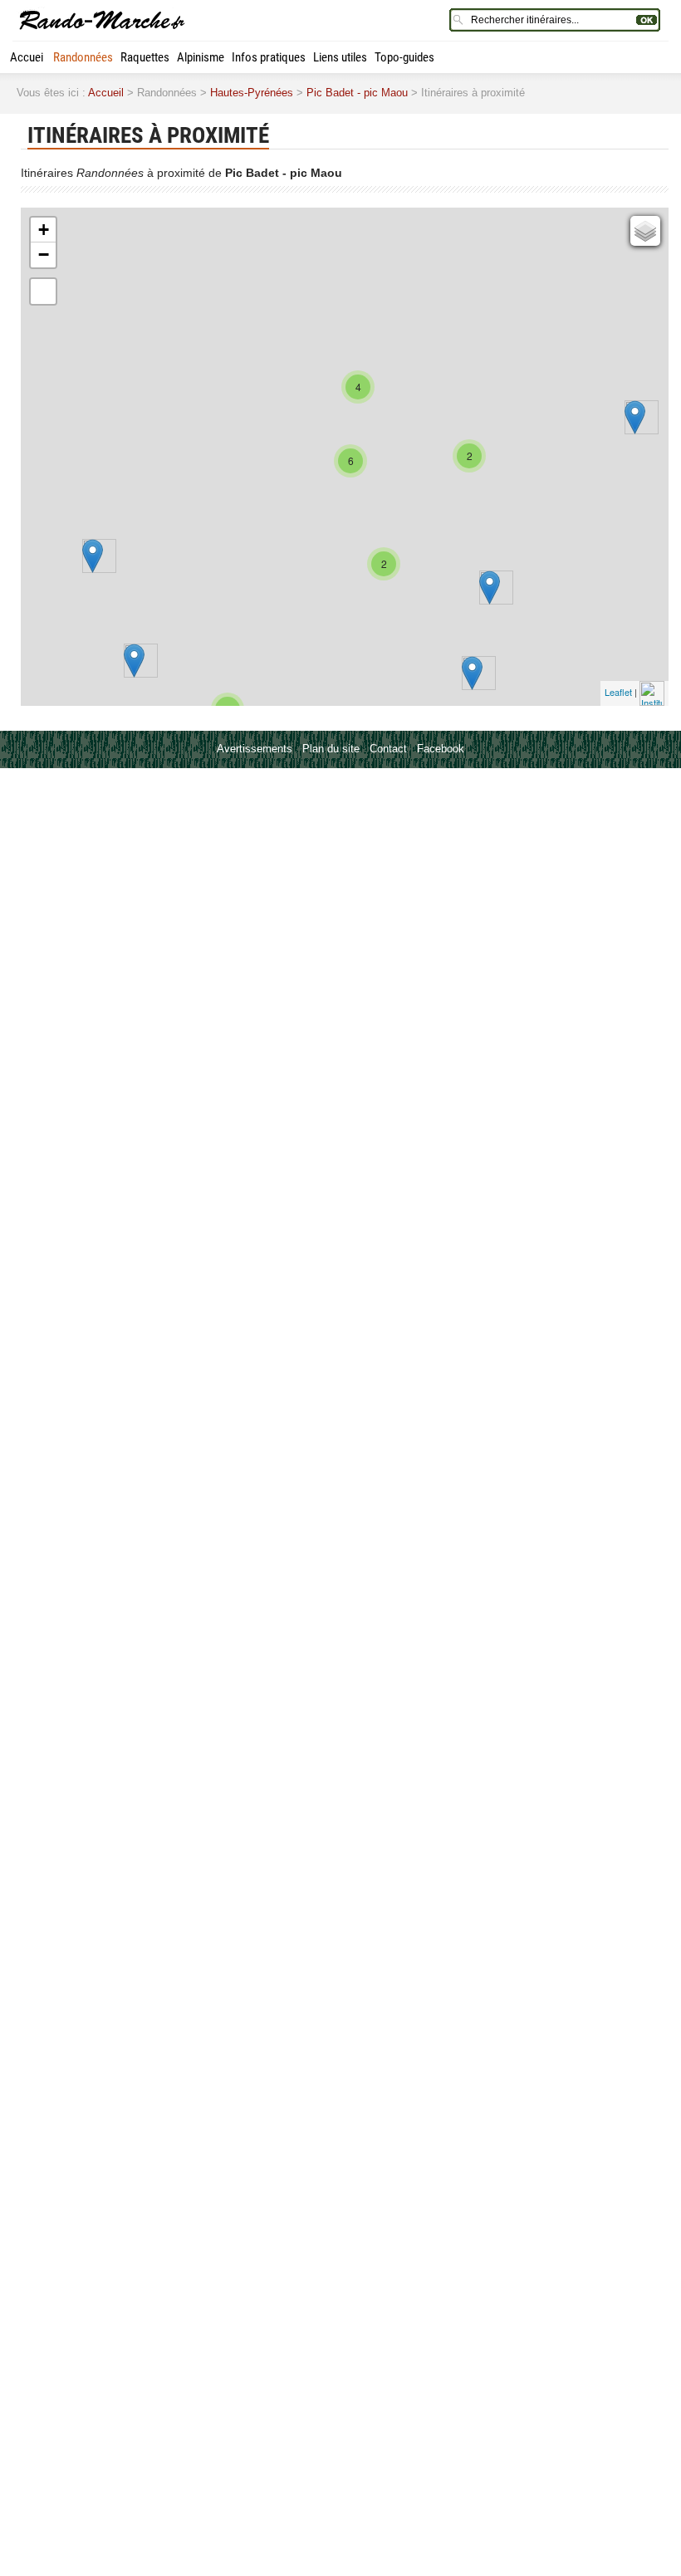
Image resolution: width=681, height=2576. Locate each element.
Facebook (441, 749)
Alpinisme (201, 57)
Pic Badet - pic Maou (357, 93)
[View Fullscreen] (43, 291)
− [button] (44, 255)
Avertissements (255, 749)
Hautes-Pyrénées (252, 93)
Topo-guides (404, 57)
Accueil (28, 57)
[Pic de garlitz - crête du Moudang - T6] (490, 588)
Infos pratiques (269, 57)
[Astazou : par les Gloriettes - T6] (134, 661)
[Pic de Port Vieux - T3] (472, 673)
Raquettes (145, 57)
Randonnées (83, 57)
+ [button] (44, 230)
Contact (388, 749)
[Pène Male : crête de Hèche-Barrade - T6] (635, 417)
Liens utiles (340, 57)
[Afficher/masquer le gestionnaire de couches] (645, 231)
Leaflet (618, 692)
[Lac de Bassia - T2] (93, 556)
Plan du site (331, 749)
